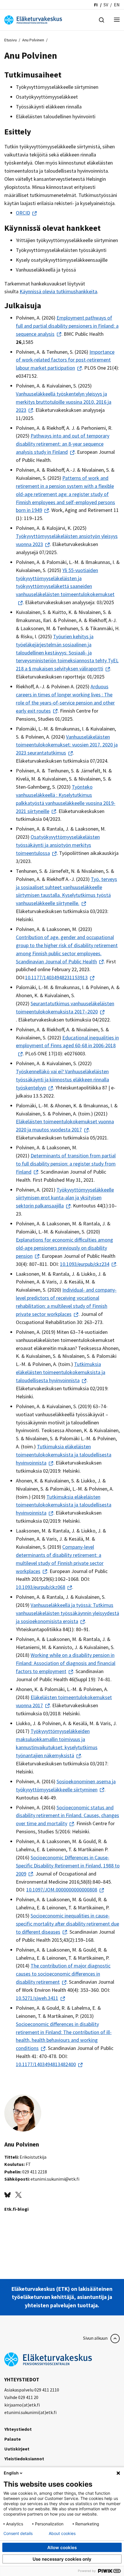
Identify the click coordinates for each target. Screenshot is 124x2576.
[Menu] (117, 20)
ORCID (23, 213)
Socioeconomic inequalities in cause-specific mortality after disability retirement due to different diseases (67, 1924)
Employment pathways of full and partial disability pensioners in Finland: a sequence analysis (67, 326)
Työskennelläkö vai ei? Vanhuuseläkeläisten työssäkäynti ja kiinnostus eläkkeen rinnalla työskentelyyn (62, 1079)
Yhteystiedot (18, 2429)
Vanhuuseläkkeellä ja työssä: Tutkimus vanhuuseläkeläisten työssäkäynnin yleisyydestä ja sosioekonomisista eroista (67, 1613)
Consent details (18, 2533)
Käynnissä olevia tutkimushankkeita (58, 291)
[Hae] (102, 19)
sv (106, 5)
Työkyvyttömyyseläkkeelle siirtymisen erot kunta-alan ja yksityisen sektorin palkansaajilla (65, 1198)
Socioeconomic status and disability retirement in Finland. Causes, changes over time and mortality (67, 1816)
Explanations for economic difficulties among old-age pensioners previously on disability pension (64, 1248)
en (117, 5)
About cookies (62, 2533)
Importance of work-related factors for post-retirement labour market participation (65, 360)
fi (96, 5)
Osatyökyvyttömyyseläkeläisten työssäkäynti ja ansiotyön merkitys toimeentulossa (58, 845)
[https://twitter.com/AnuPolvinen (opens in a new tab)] (18, 2194)
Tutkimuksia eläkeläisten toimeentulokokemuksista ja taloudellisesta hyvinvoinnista (61, 1372)
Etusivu (11, 40)
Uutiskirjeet (17, 2449)
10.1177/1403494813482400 (46, 2064)
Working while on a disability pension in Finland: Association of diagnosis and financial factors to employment (66, 1663)
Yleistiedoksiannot (24, 2459)
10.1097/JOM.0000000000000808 (62, 1890)
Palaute (13, 2439)
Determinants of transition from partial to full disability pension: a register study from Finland (66, 1164)
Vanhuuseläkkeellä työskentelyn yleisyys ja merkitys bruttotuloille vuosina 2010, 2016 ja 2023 (64, 402)
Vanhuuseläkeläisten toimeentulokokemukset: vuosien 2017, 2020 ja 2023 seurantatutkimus (67, 745)
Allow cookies (62, 2548)
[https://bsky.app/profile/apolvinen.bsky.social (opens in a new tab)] (7, 2194)
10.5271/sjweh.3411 (37, 1998)
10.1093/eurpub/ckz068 (41, 1587)
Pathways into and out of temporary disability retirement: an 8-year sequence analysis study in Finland (63, 444)
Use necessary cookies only (62, 2559)
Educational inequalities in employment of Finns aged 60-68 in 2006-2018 (67, 1042)
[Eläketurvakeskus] (33, 19)
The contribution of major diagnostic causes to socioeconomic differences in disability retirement (63, 1974)
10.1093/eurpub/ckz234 (85, 1264)
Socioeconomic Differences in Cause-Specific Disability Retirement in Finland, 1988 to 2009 (68, 1866)
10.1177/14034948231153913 (56, 977)
